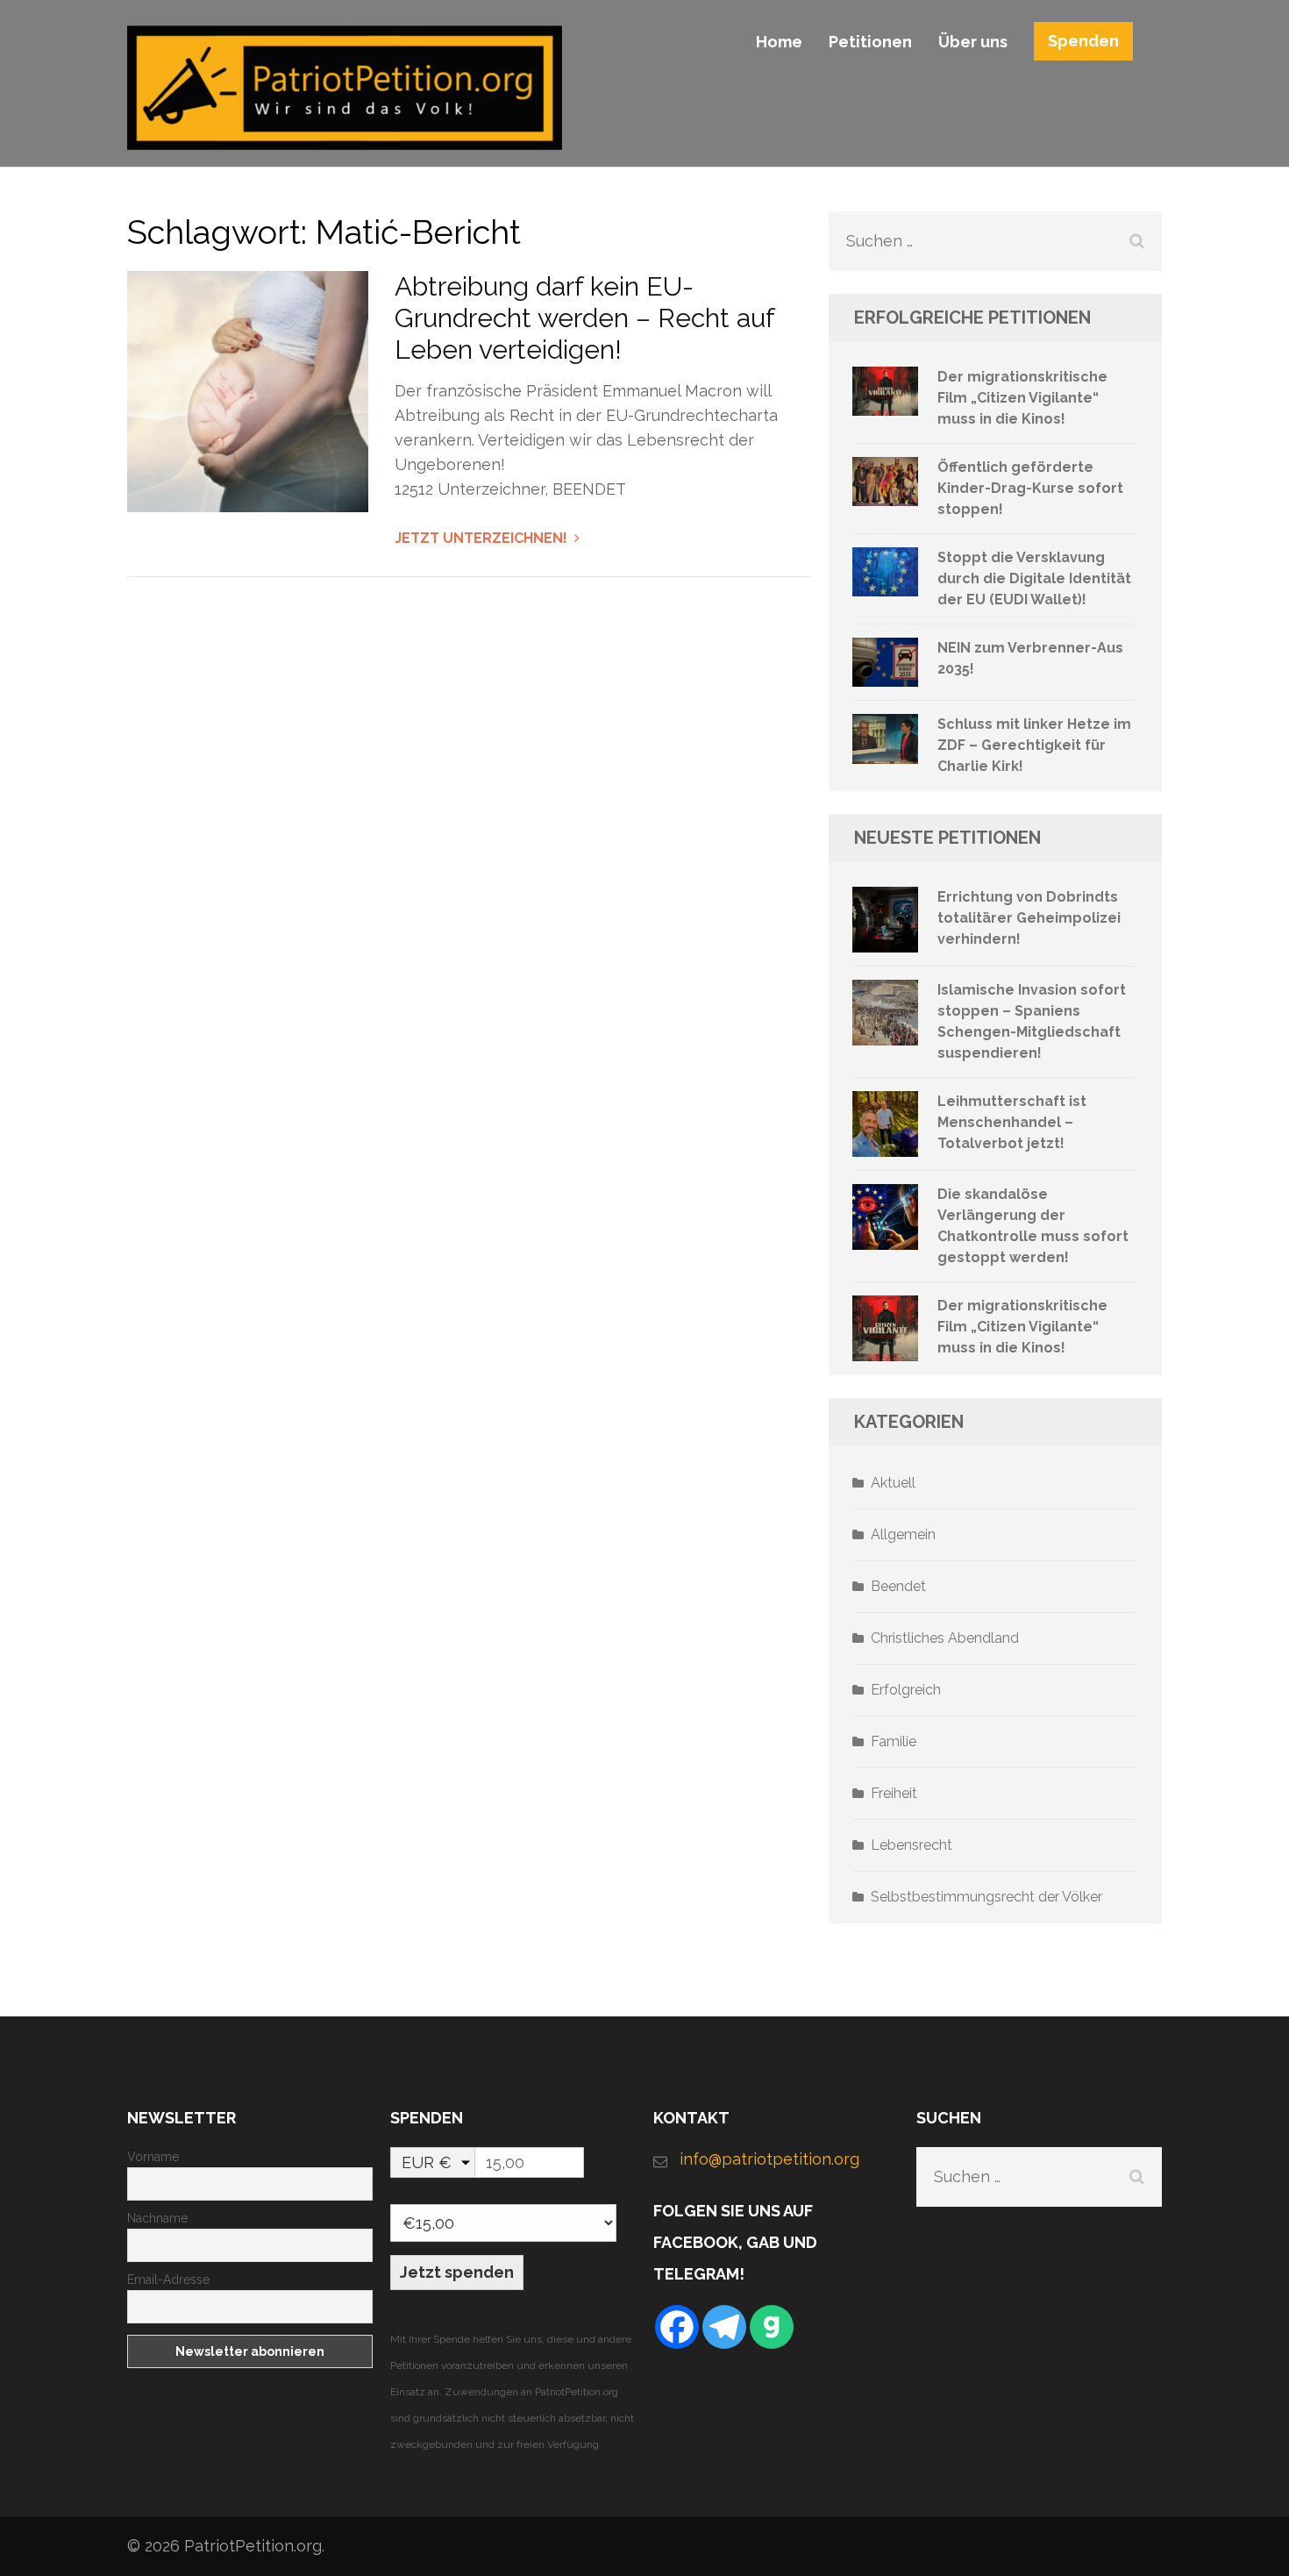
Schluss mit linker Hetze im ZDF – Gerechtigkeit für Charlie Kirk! (1034, 745)
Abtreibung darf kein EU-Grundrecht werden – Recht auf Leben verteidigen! (584, 318)
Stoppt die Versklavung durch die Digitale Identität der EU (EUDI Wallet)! (1034, 578)
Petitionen (870, 42)
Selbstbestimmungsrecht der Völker (986, 1897)
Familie (894, 1741)
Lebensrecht (912, 1845)
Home (779, 42)
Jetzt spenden (457, 2272)
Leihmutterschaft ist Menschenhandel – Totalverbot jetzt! (1012, 1122)
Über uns (973, 42)
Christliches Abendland (945, 1638)
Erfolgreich (906, 1690)
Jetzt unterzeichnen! (481, 538)
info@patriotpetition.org (769, 2159)
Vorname (153, 2157)
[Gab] (772, 2327)
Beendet (898, 1586)
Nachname (157, 2218)
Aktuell (893, 1483)
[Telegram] (724, 2327)
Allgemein (903, 1534)
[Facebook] (677, 2327)
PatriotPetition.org (253, 2546)
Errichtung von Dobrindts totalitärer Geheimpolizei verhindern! (1029, 918)
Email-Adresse (168, 2280)
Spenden (1083, 41)
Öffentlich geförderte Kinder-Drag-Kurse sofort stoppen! (1030, 488)
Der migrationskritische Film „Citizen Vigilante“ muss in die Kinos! (1022, 398)
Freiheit (894, 1793)
